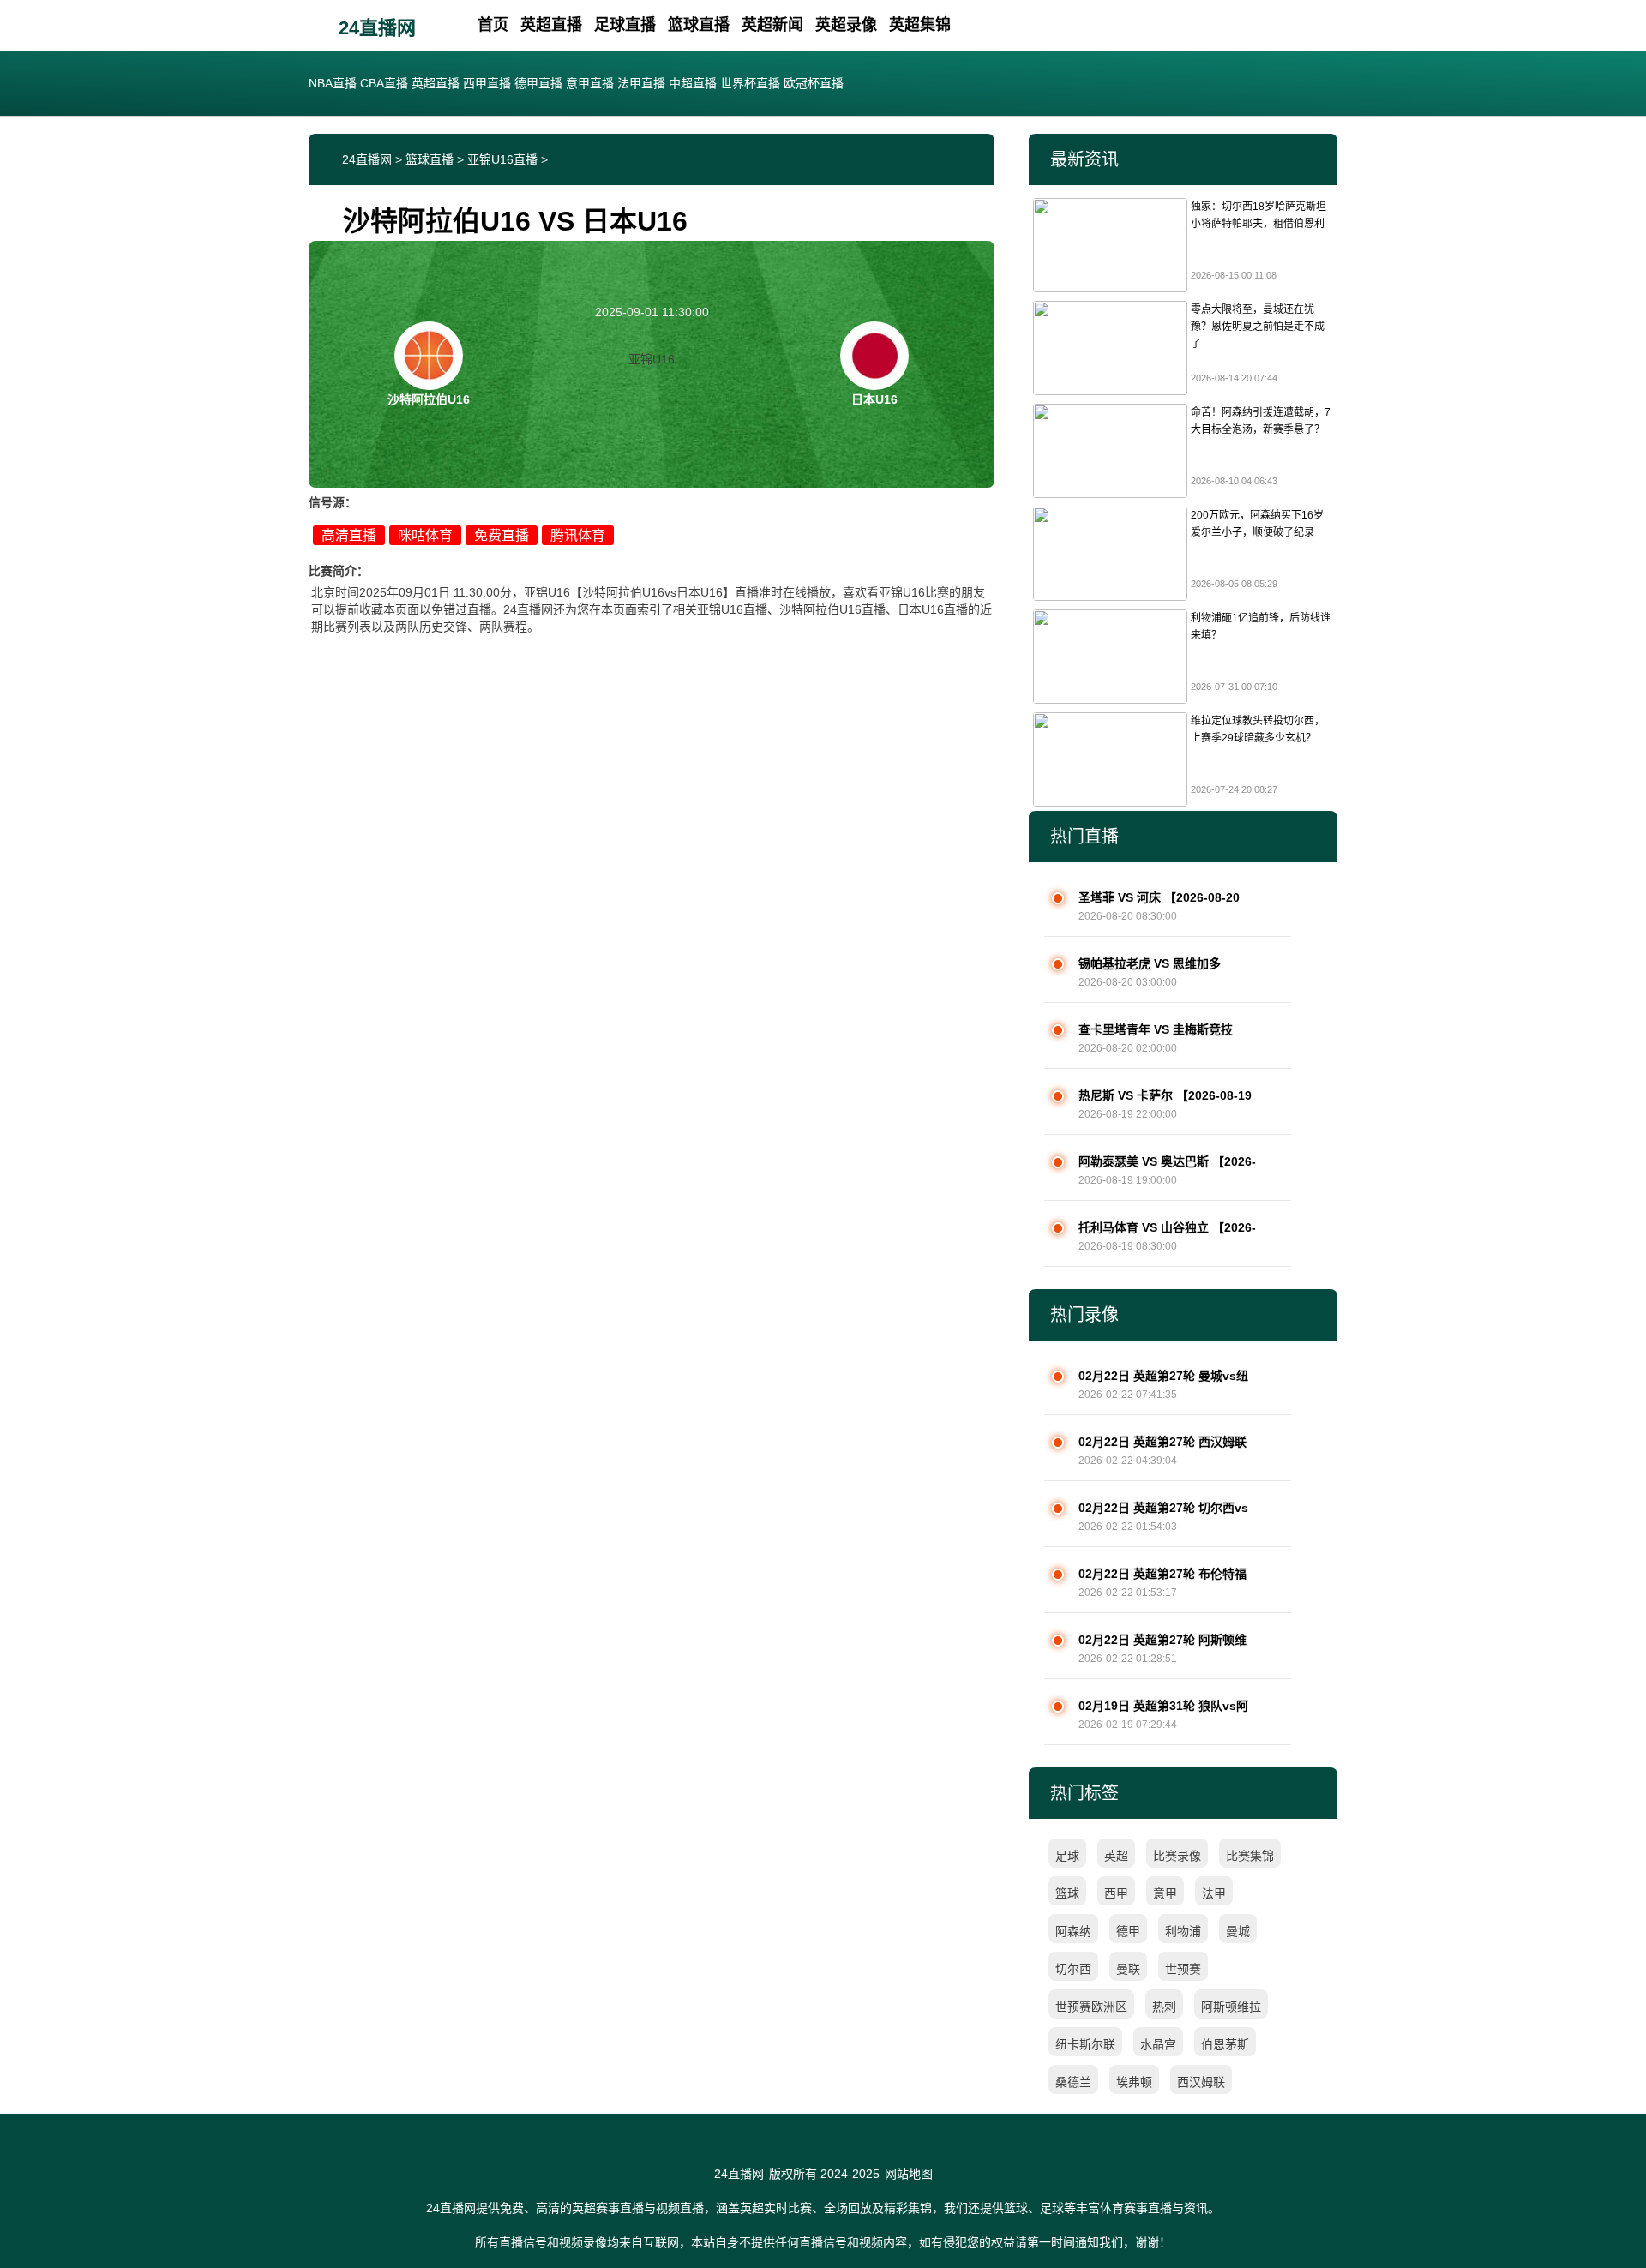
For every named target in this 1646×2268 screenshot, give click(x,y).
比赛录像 (1177, 1856)
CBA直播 (384, 83)
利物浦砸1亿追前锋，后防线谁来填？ (1261, 627)
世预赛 (1183, 1969)
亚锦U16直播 (502, 159)
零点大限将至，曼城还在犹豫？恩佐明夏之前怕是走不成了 (1258, 327)
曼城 (1238, 1931)
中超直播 (693, 83)
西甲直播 (487, 83)
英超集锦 (920, 25)
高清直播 (349, 535)
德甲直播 (538, 83)
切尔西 (1073, 1969)
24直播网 (377, 28)
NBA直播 (333, 83)
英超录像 (846, 25)
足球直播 (625, 25)
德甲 (1128, 1931)
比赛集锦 (1250, 1856)
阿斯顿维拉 (1231, 2007)
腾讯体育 (578, 535)
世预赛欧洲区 (1091, 2007)
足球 (1067, 1856)
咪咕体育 (425, 535)
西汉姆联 (1201, 2082)
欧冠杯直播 (814, 83)
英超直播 (551, 25)
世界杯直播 (750, 83)
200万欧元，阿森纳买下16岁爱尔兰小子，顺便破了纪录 (1257, 524)
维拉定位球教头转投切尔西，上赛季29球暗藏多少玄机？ (1258, 729)
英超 (1116, 1856)
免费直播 (502, 535)
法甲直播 (641, 83)
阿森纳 (1073, 1931)
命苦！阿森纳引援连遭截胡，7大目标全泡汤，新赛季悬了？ (1261, 421)
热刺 (1164, 2007)
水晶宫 (1158, 2044)
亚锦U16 (652, 359)
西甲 (1116, 1893)
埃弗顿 (1134, 2082)
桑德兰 (1073, 2082)
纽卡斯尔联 (1085, 2044)
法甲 (1214, 1893)
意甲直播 (590, 83)
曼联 (1128, 1969)
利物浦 (1183, 1931)
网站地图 (909, 2174)
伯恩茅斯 (1225, 2044)
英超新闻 (772, 25)
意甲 (1165, 1893)
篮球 (1067, 1893)
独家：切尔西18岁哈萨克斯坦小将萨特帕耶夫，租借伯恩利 (1259, 215)
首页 (493, 25)
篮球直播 (699, 25)
